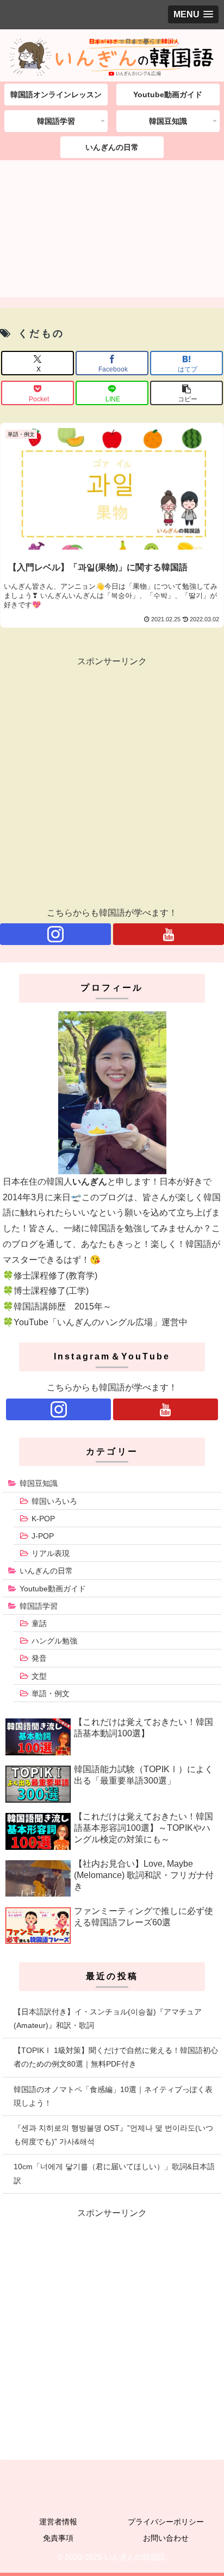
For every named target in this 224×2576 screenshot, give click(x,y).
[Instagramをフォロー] (55, 934)
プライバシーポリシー (166, 2522)
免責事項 (58, 2538)
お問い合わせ (166, 2538)
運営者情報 (58, 2522)
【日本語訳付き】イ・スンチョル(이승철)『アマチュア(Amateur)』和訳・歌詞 (108, 2018)
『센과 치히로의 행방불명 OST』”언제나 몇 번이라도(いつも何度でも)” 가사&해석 (113, 2135)
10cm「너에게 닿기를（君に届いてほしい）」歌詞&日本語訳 (114, 2173)
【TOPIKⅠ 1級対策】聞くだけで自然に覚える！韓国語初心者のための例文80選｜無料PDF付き (116, 2057)
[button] (186, 393)
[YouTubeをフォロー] (169, 934)
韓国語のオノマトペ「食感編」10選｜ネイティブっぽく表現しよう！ (113, 2096)
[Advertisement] (112, 232)
